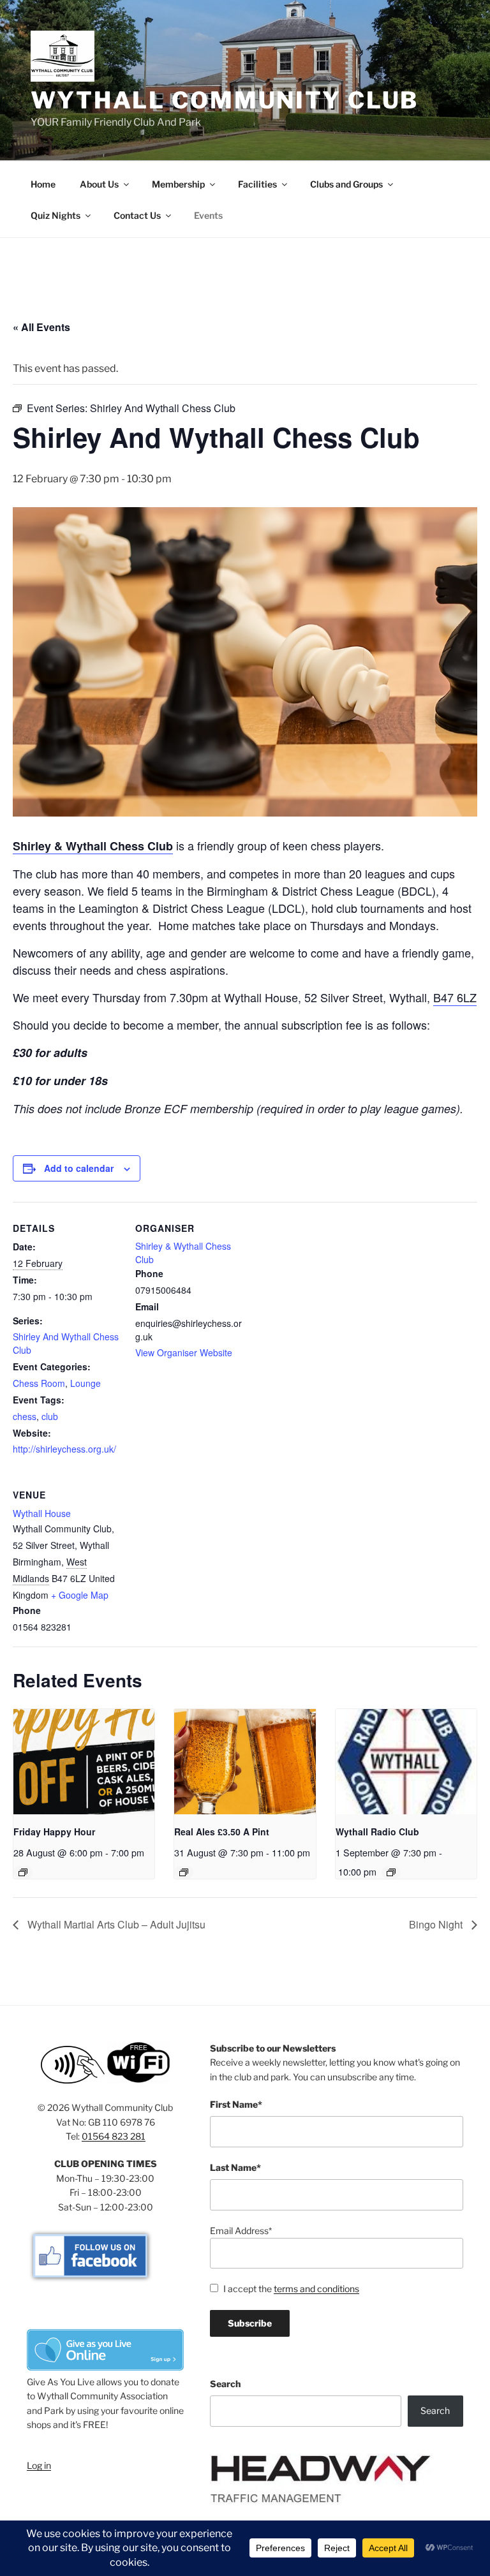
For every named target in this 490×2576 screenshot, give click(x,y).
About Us (99, 184)
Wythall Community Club (225, 100)
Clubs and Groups (346, 184)
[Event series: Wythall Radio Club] (391, 1872)
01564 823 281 (114, 2136)
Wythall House (42, 1513)
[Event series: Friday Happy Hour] (23, 1872)
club (50, 1416)
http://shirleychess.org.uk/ (64, 1449)
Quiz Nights (56, 215)
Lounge (85, 1383)
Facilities (257, 184)
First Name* (236, 2104)
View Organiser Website (184, 1352)
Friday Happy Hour (54, 1832)
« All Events (41, 327)
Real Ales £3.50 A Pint (222, 1832)
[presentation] (84, 1762)
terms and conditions (316, 2289)
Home (43, 184)
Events (208, 215)
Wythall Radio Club (377, 1832)
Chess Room (39, 1383)
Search (225, 2384)
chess (25, 1416)
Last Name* (235, 2167)
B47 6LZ (455, 997)
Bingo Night (437, 1924)
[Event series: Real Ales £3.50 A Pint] (184, 1872)
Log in (39, 2465)
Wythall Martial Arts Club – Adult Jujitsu (115, 1924)
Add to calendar (79, 1168)
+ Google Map (80, 1595)
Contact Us (137, 215)
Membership (178, 184)
